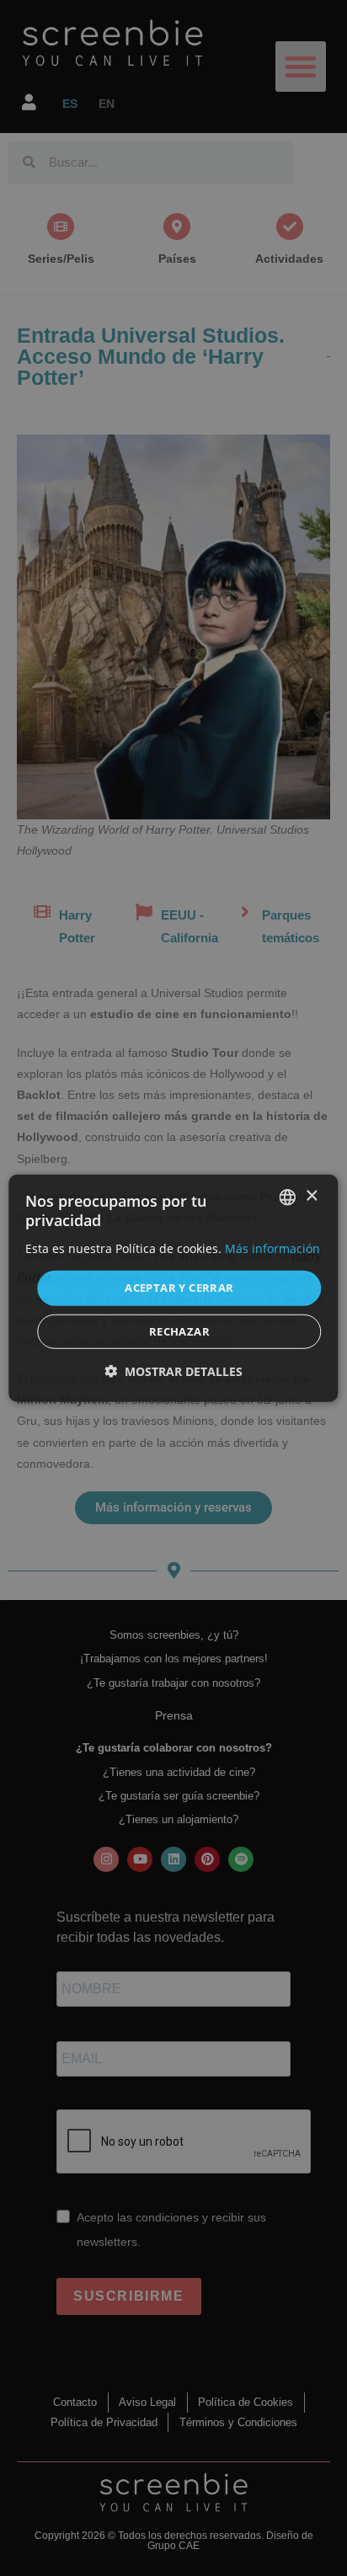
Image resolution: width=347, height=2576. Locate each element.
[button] (173, 1371)
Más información (272, 1248)
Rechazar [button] (179, 1331)
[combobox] (288, 1197)
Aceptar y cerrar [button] (179, 1288)
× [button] (311, 1196)
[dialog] (173, 1288)
